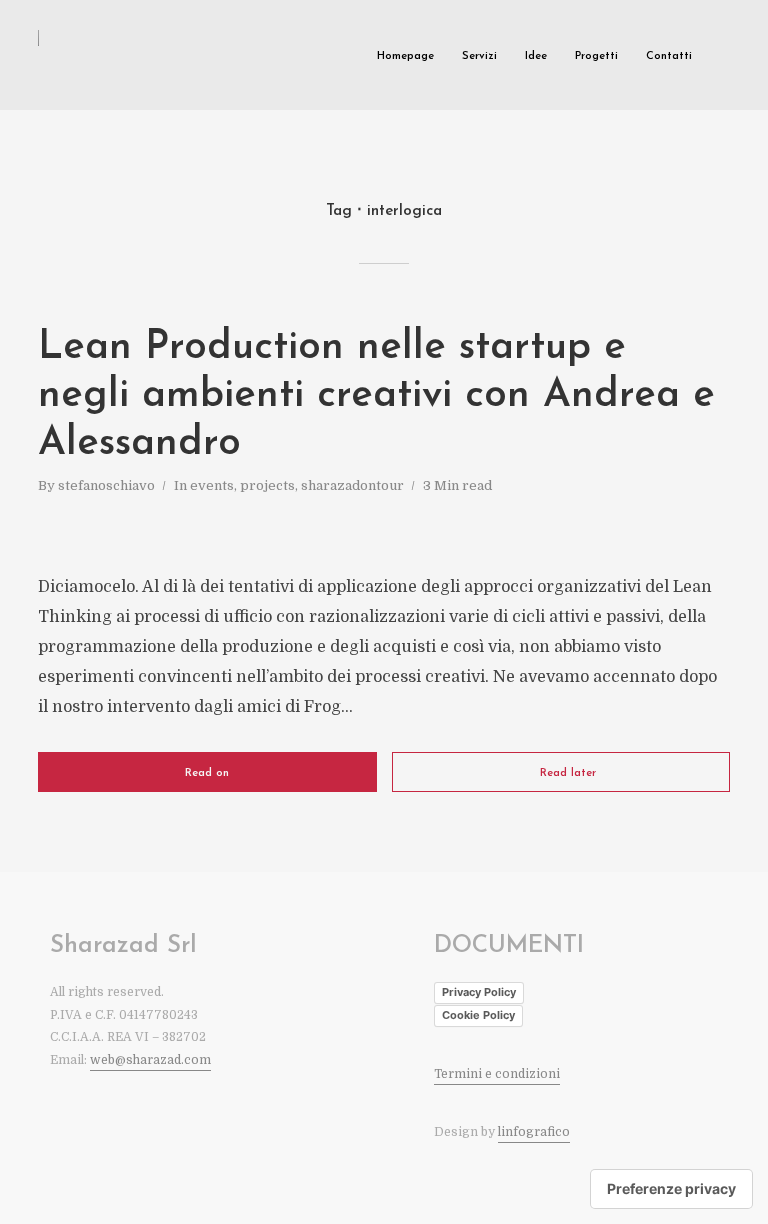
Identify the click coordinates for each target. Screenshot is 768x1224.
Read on (207, 773)
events (212, 485)
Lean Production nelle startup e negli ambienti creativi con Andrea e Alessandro (376, 396)
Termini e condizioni (497, 1074)
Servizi (479, 56)
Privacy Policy (479, 992)
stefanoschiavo (106, 485)
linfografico (534, 1132)
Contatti (669, 56)
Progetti (596, 56)
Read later (568, 773)
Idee (536, 56)
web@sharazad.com (150, 1060)
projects (267, 485)
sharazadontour (352, 485)
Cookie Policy (478, 1015)
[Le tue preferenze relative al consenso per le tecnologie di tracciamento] (671, 1189)
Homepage (405, 56)
